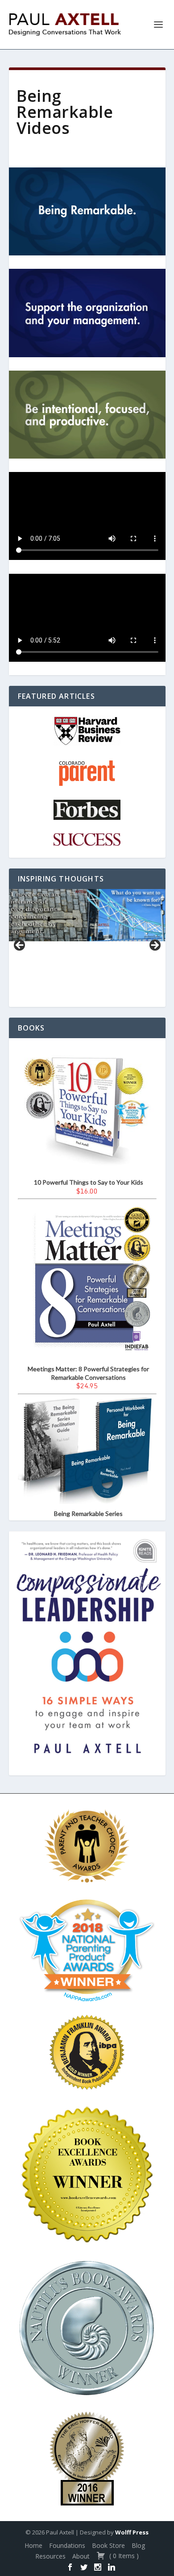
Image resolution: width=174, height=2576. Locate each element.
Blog (138, 2545)
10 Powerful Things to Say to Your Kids (89, 1182)
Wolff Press (132, 2532)
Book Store (108, 2545)
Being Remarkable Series (88, 1513)
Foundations (67, 2545)
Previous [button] (20, 946)
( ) (123, 2556)
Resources (50, 2556)
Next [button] (154, 946)
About (81, 2556)
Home (33, 2545)
